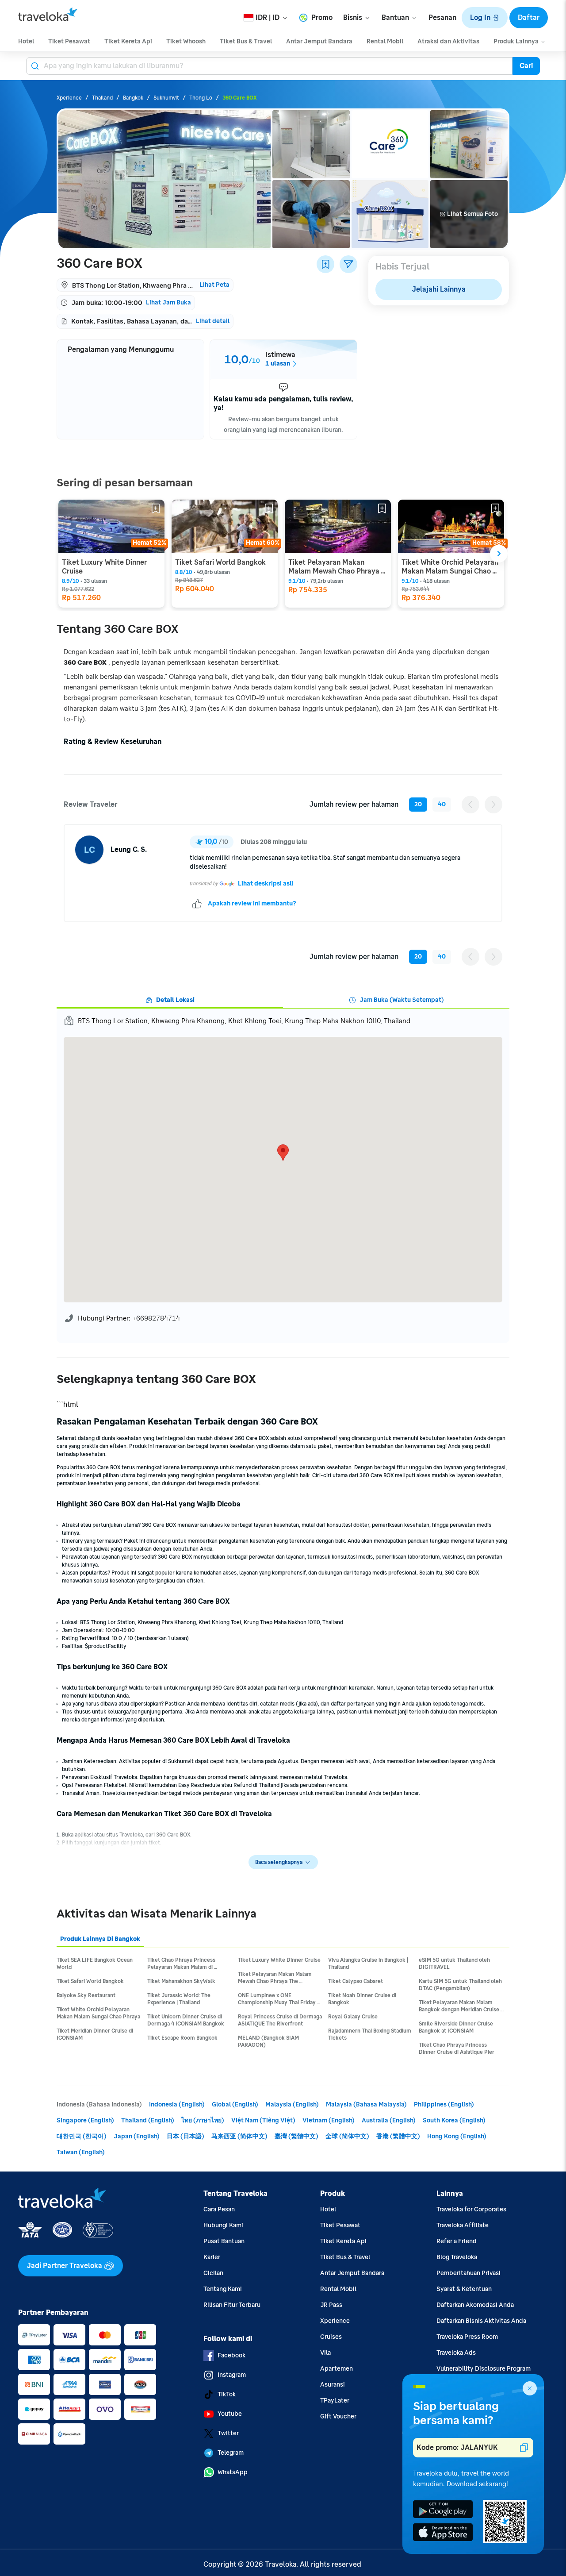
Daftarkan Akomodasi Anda (475, 2305)
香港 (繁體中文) (398, 2136)
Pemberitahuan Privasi (468, 2273)
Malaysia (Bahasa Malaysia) (366, 2104)
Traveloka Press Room (467, 2337)
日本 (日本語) (185, 2136)
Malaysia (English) (292, 2104)
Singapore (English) (85, 2120)
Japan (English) (137, 2136)
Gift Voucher (338, 2416)
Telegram (231, 2453)
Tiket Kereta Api (343, 2241)
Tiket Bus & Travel (345, 2257)
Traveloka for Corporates (471, 2209)
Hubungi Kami (223, 2225)
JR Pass (331, 2305)
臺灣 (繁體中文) (296, 2136)
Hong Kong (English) (457, 2136)
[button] (485, 18)
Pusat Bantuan (224, 2241)
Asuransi (333, 2385)
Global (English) (235, 2104)
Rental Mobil (338, 2289)
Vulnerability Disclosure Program (484, 2369)
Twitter (228, 2433)
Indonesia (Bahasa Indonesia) (99, 2104)
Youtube (230, 2414)
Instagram (232, 2375)
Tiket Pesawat (340, 2225)
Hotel (328, 2209)
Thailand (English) (148, 2120)
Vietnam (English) (329, 2120)
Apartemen (337, 2369)
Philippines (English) (444, 2104)
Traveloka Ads (456, 2353)
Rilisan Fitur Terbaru (232, 2305)
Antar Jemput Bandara (352, 2273)
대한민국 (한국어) (82, 2136)
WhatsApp (233, 2472)
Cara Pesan (219, 2209)
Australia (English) (389, 2120)
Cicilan (213, 2273)
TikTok (227, 2394)
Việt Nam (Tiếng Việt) (263, 2120)
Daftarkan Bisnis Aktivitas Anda (481, 2321)
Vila (325, 2353)
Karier (212, 2257)
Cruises (331, 2337)
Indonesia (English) (177, 2104)
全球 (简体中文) (347, 2136)
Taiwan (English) (81, 2152)
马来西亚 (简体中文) (239, 2136)
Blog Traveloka (457, 2257)
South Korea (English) (454, 2120)
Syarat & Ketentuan (464, 2289)
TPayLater (335, 2401)
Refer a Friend (457, 2241)
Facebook (231, 2355)
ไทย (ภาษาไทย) (203, 2120)
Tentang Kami (223, 2289)
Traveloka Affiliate (463, 2225)
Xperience (335, 2321)
